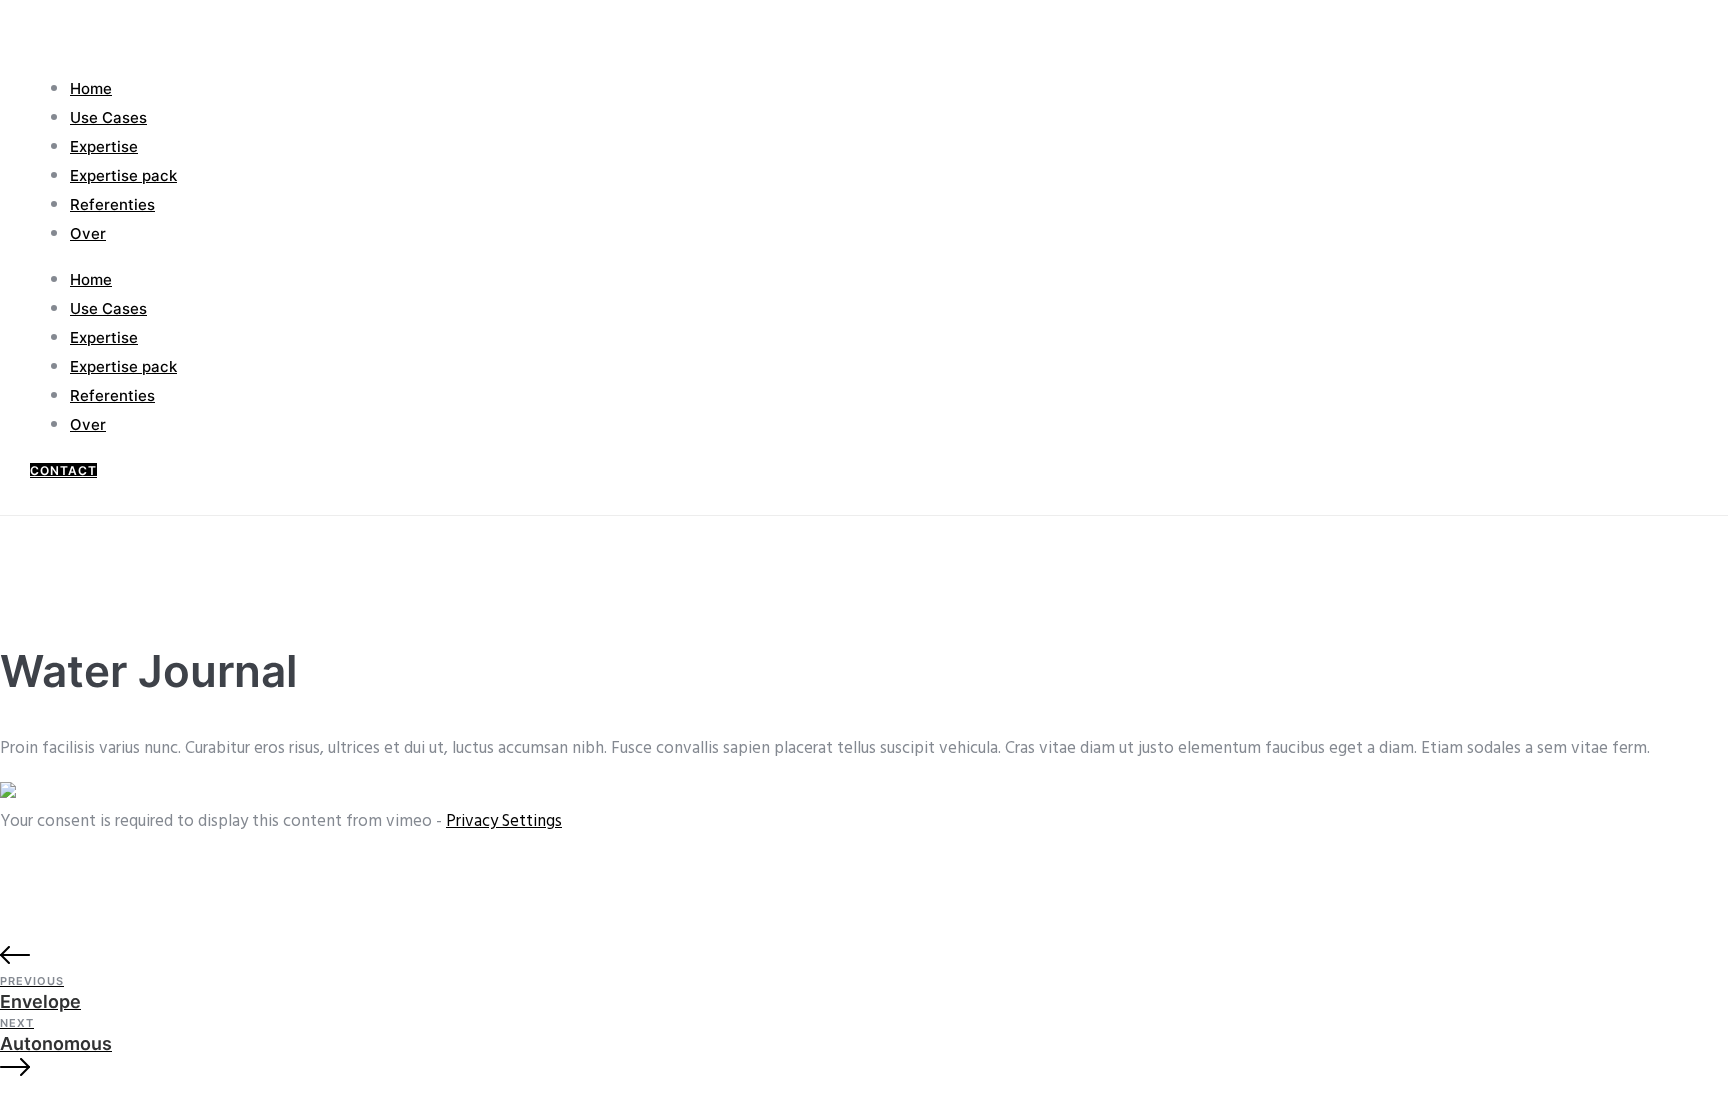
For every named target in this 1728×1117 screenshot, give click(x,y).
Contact (63, 470)
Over (88, 233)
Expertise (104, 146)
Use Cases (108, 117)
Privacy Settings (504, 821)
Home (91, 88)
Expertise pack (123, 175)
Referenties (112, 204)
